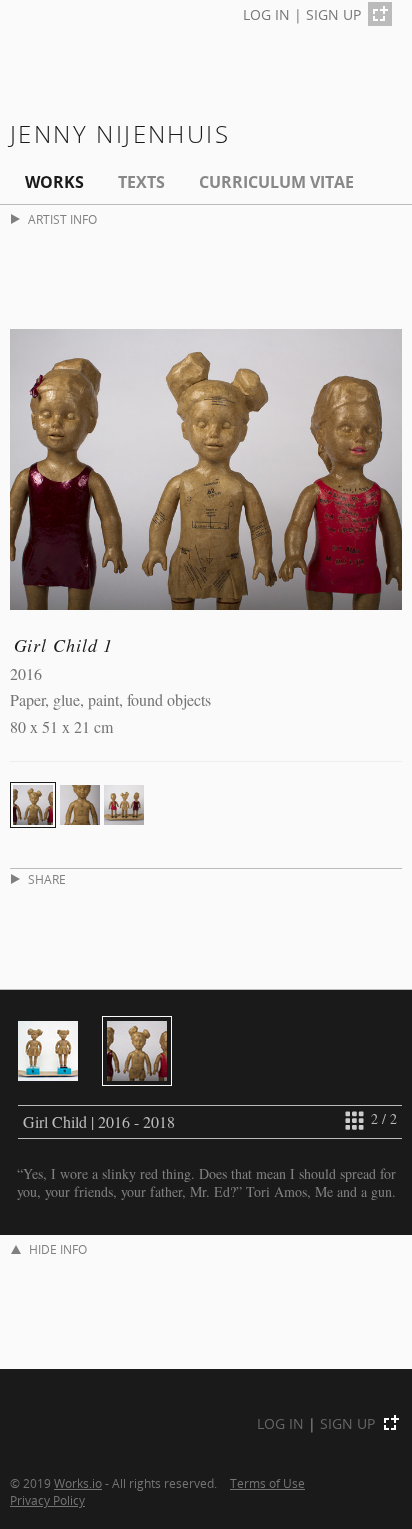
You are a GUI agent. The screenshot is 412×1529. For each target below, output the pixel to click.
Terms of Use (267, 1483)
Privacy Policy (47, 1500)
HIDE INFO (58, 1249)
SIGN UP (333, 14)
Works (54, 182)
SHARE (47, 879)
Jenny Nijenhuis (120, 133)
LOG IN (266, 14)
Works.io (78, 1483)
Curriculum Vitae (276, 182)
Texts (141, 182)
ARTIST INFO (62, 219)
